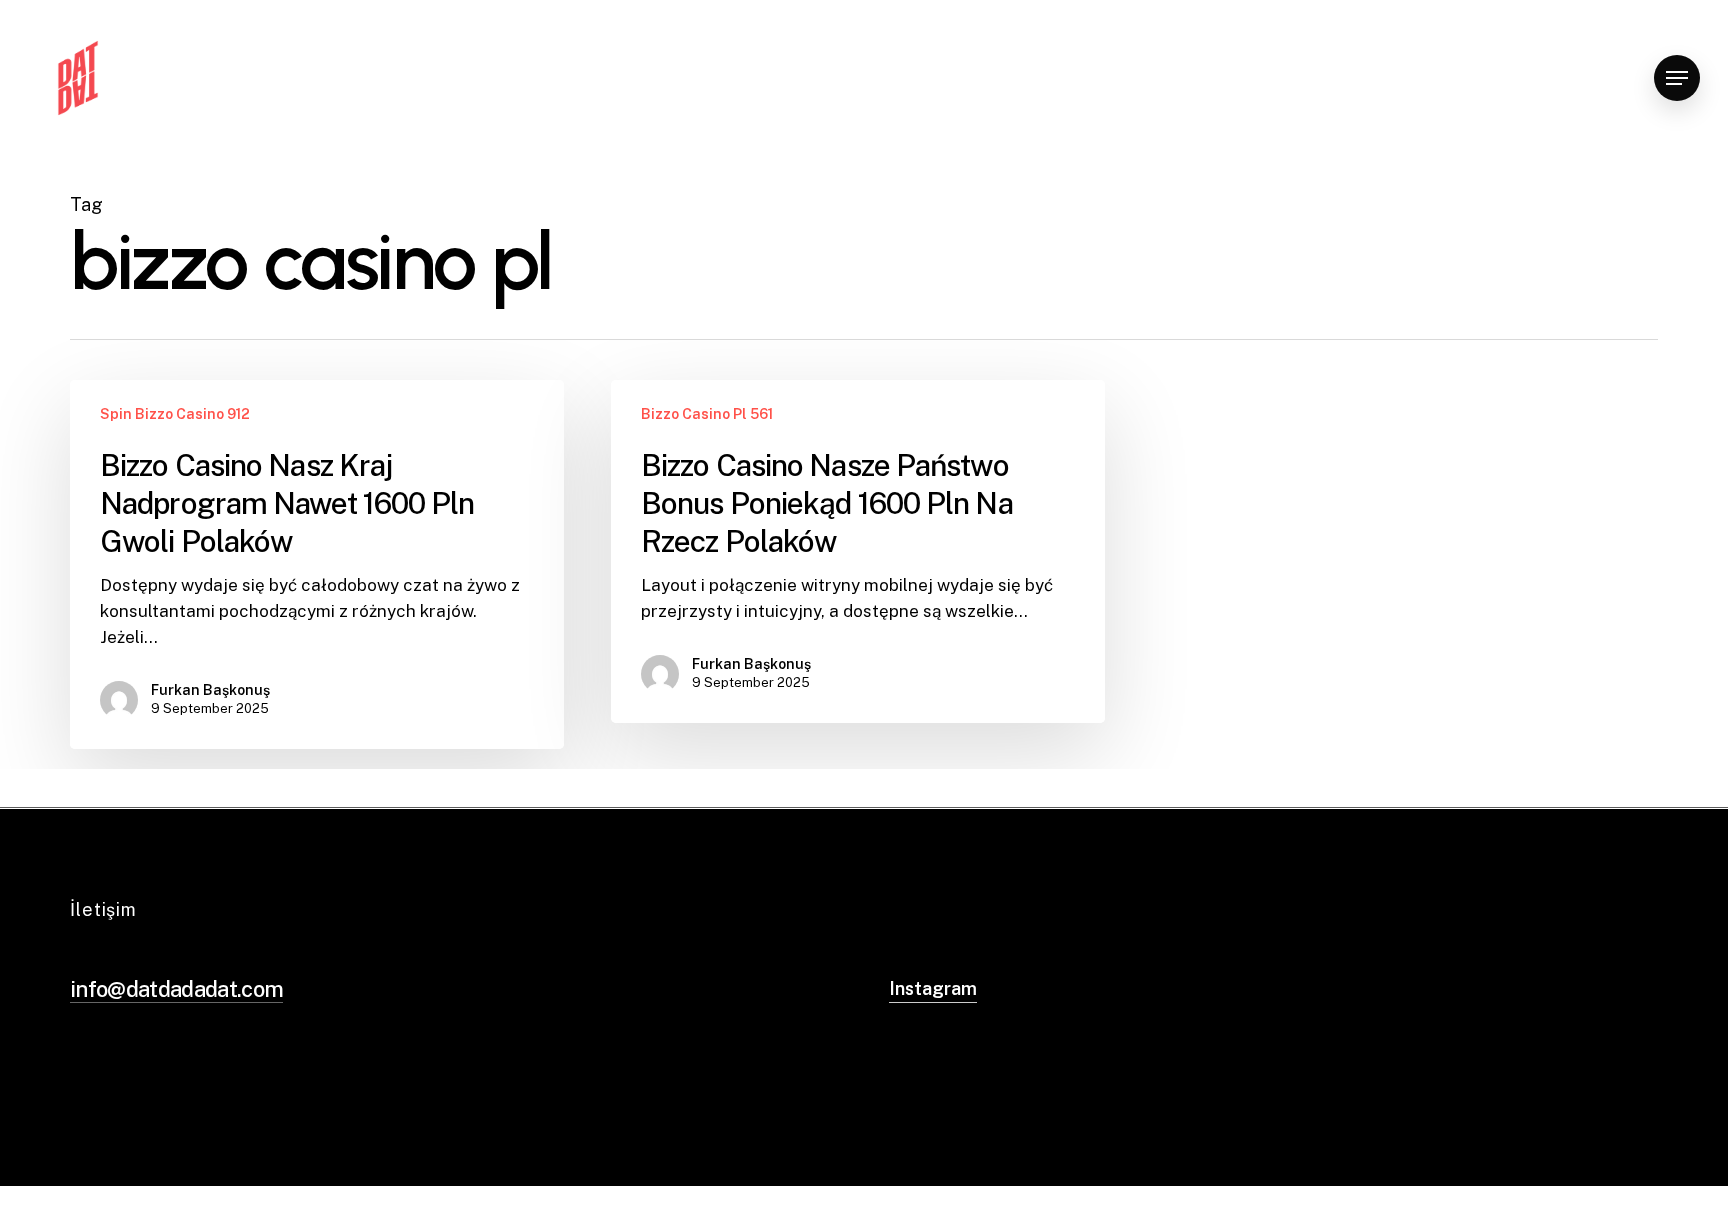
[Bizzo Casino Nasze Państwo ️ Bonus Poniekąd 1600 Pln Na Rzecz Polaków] (858, 551)
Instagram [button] (933, 988)
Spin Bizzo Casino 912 (175, 414)
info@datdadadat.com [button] (176, 989)
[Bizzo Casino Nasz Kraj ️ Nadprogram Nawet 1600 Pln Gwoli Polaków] (317, 564)
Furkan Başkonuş (210, 690)
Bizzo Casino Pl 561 (707, 414)
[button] (1677, 78)
